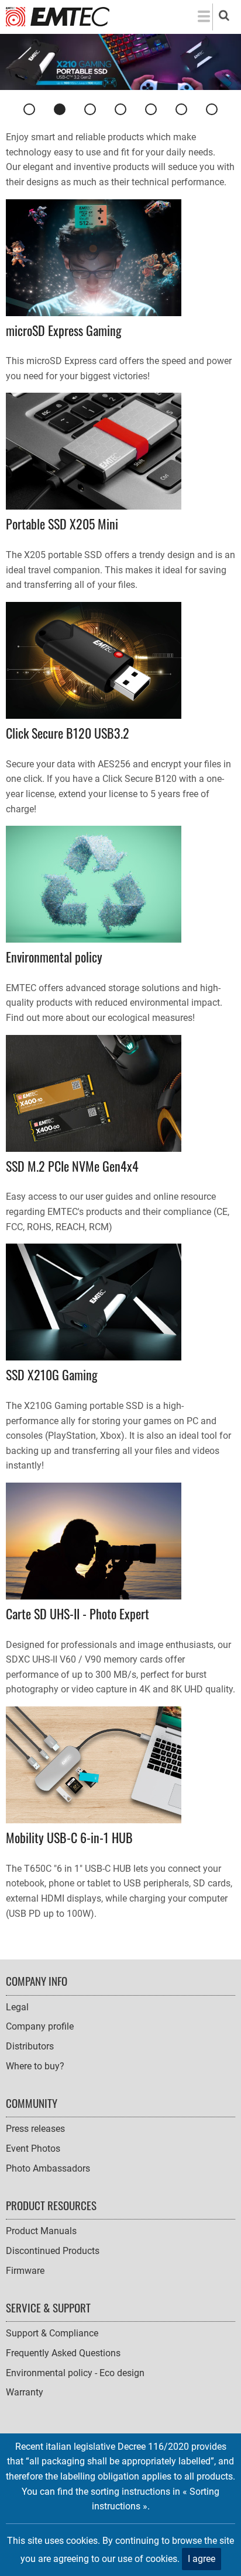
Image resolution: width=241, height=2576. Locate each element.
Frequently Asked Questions (63, 2353)
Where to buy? (35, 2066)
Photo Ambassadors (48, 2168)
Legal (17, 2007)
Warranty (25, 2392)
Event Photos (33, 2149)
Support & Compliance (52, 2333)
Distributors (30, 2046)
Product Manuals (41, 2231)
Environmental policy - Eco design (75, 2373)
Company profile (40, 2026)
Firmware (25, 2271)
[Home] (58, 16)
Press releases (35, 2129)
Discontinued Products (53, 2251)
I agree (202, 2559)
